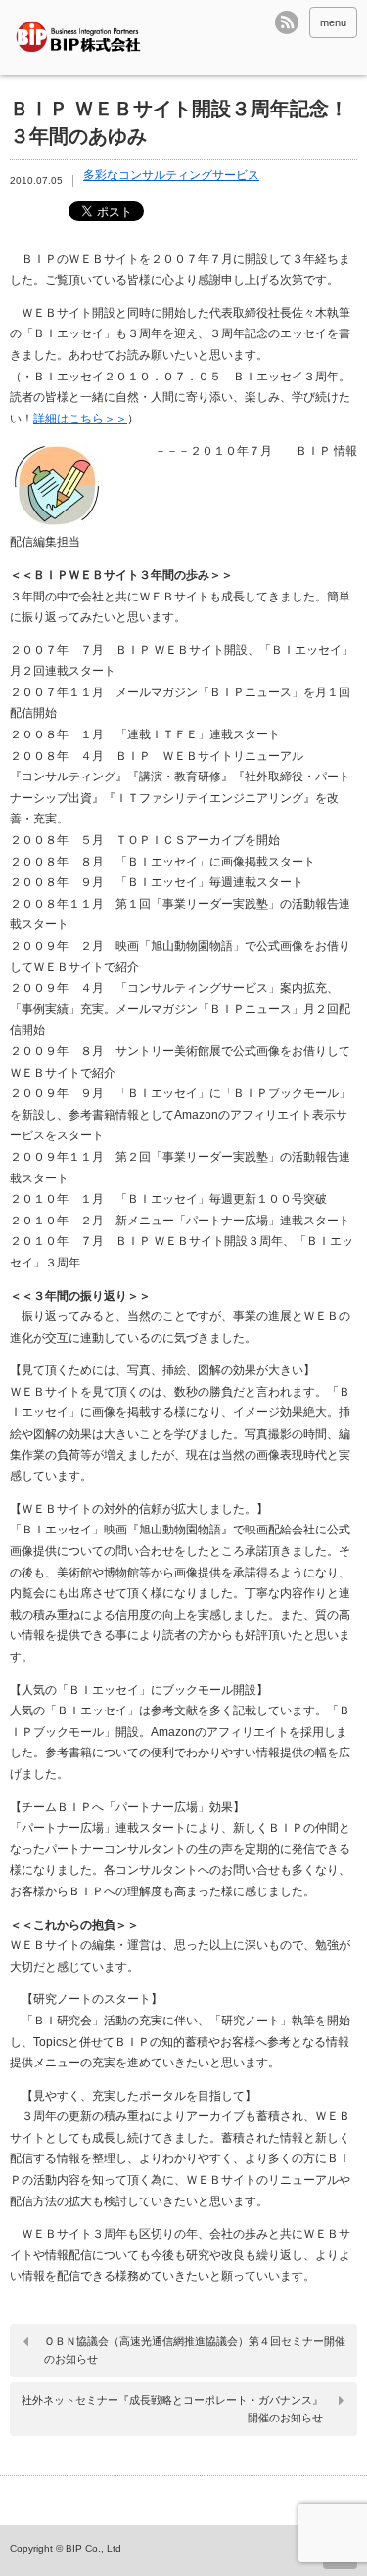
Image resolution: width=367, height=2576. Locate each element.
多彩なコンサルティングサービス (171, 175)
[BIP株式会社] (83, 38)
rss (287, 22)
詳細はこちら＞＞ (80, 419)
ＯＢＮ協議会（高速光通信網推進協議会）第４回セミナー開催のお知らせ (195, 2350)
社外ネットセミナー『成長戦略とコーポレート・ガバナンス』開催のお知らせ (172, 2409)
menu (333, 22)
